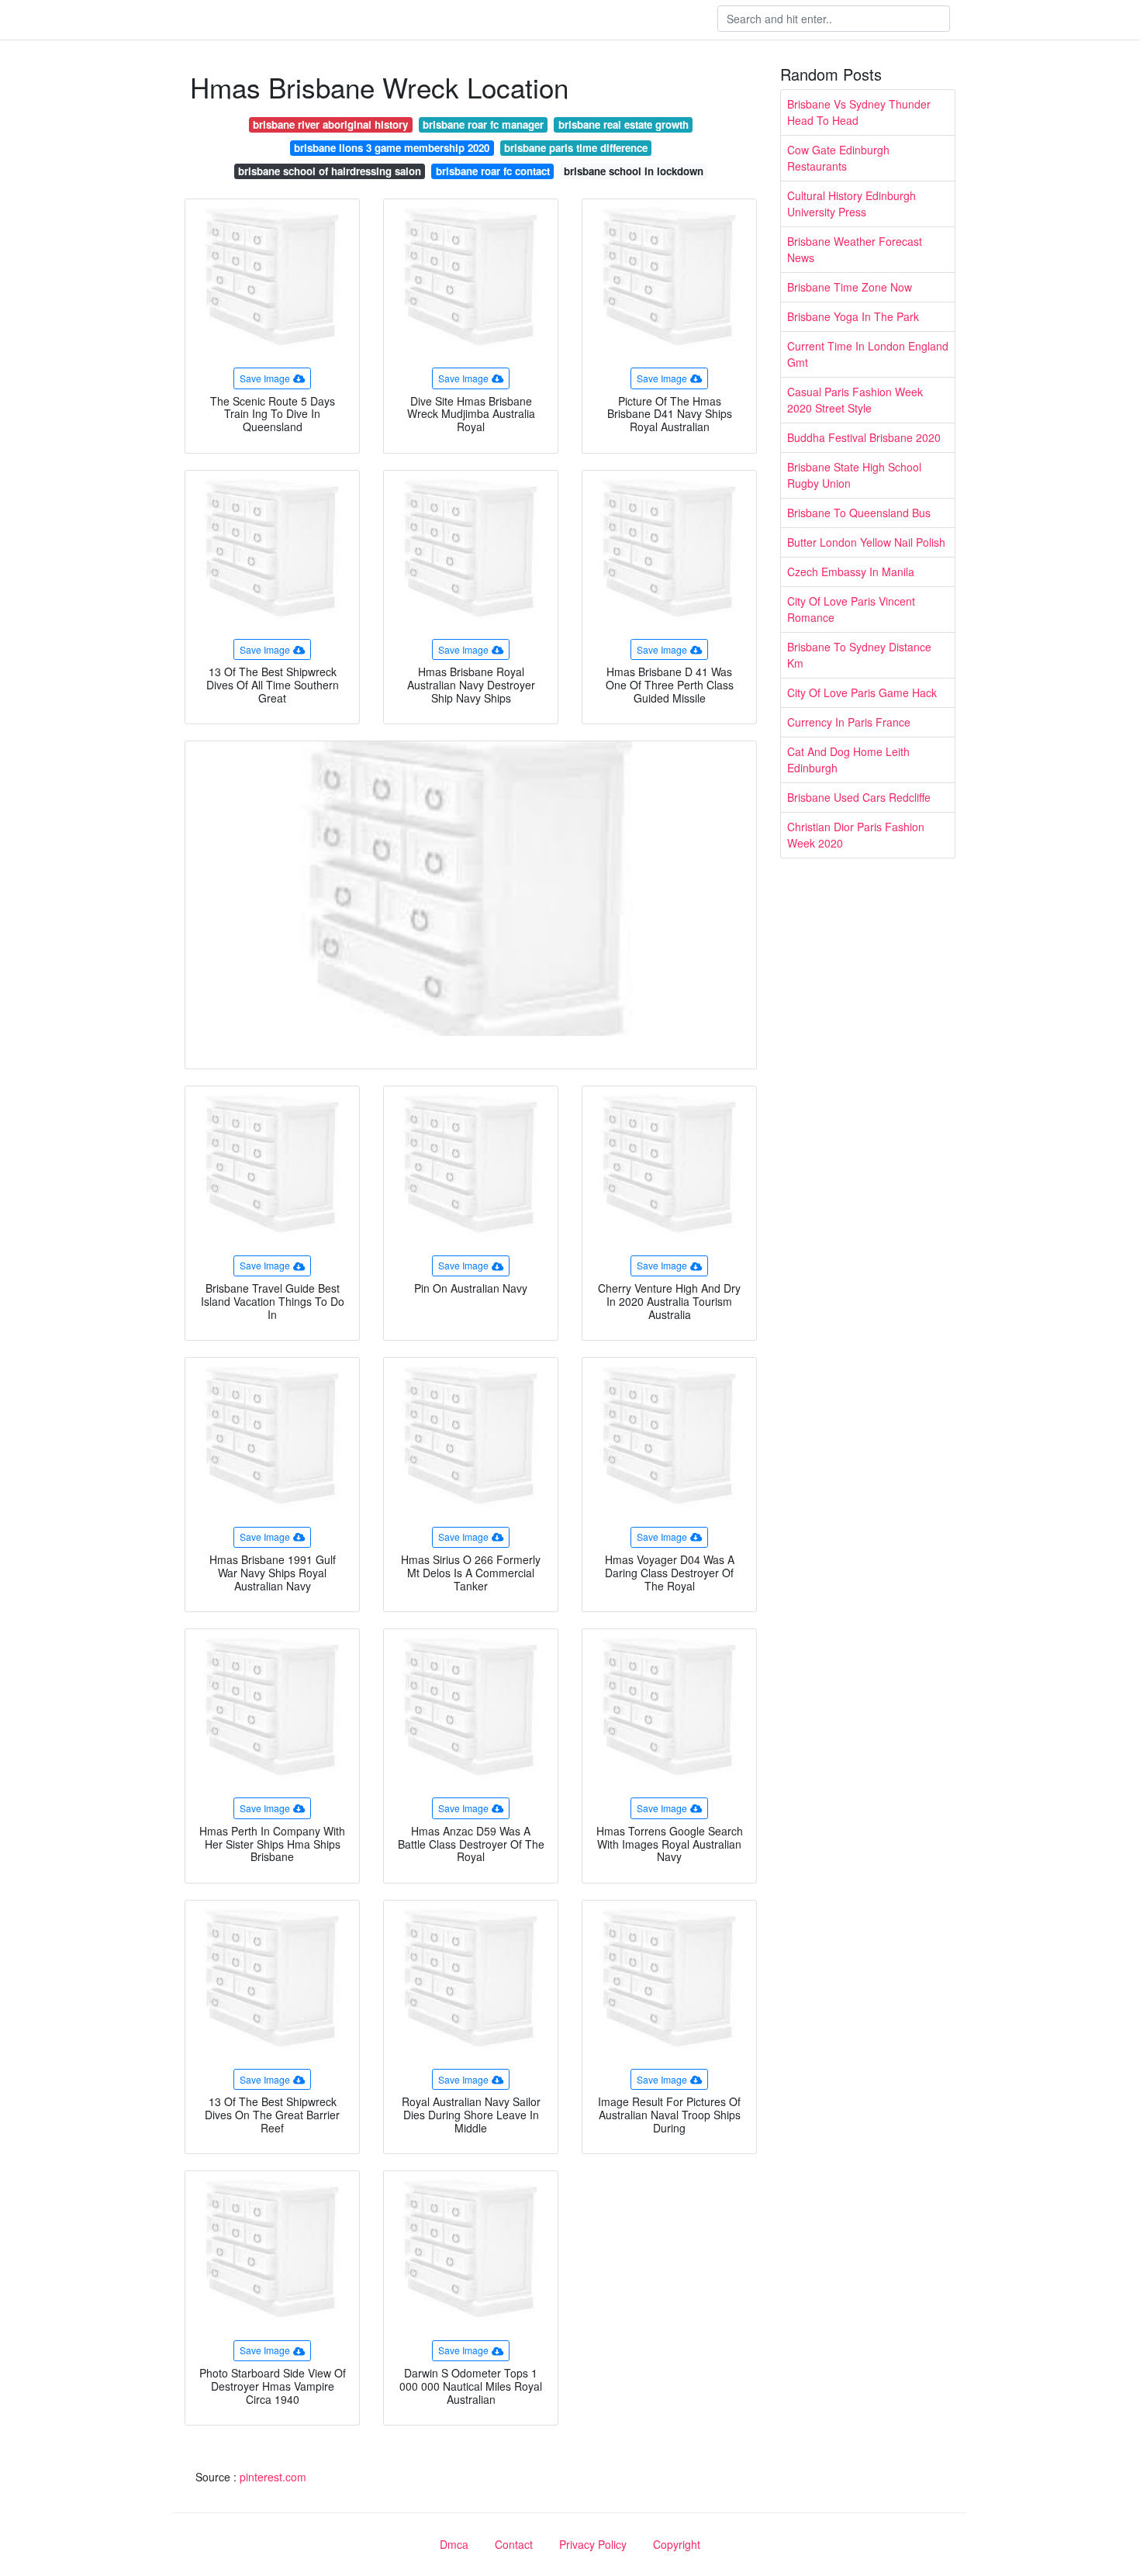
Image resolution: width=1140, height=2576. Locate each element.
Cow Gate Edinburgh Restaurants (838, 158)
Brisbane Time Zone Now (850, 287)
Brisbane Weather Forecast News (855, 249)
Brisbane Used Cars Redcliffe (859, 797)
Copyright (677, 2544)
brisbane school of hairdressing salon (330, 171)
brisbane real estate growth (624, 124)
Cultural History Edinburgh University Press (852, 204)
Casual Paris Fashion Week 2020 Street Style (855, 400)
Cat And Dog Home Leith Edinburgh (848, 760)
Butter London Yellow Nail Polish (866, 542)
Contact (514, 2544)
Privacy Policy (593, 2544)
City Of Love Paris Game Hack (862, 692)
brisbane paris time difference (576, 148)
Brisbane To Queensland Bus (859, 513)
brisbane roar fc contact (493, 171)
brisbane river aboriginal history (330, 124)
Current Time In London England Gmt (868, 354)
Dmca (454, 2544)
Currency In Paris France (849, 722)
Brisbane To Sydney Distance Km (859, 655)
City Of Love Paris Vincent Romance (851, 609)
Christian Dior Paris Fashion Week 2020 (856, 835)
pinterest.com (273, 2477)
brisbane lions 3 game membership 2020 (392, 148)
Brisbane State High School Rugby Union (854, 475)
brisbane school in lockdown (634, 171)
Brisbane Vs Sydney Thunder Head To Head (859, 112)
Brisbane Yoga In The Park (853, 316)
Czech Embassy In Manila (851, 571)
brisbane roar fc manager (483, 124)
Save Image (265, 378)
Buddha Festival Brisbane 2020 (864, 437)
